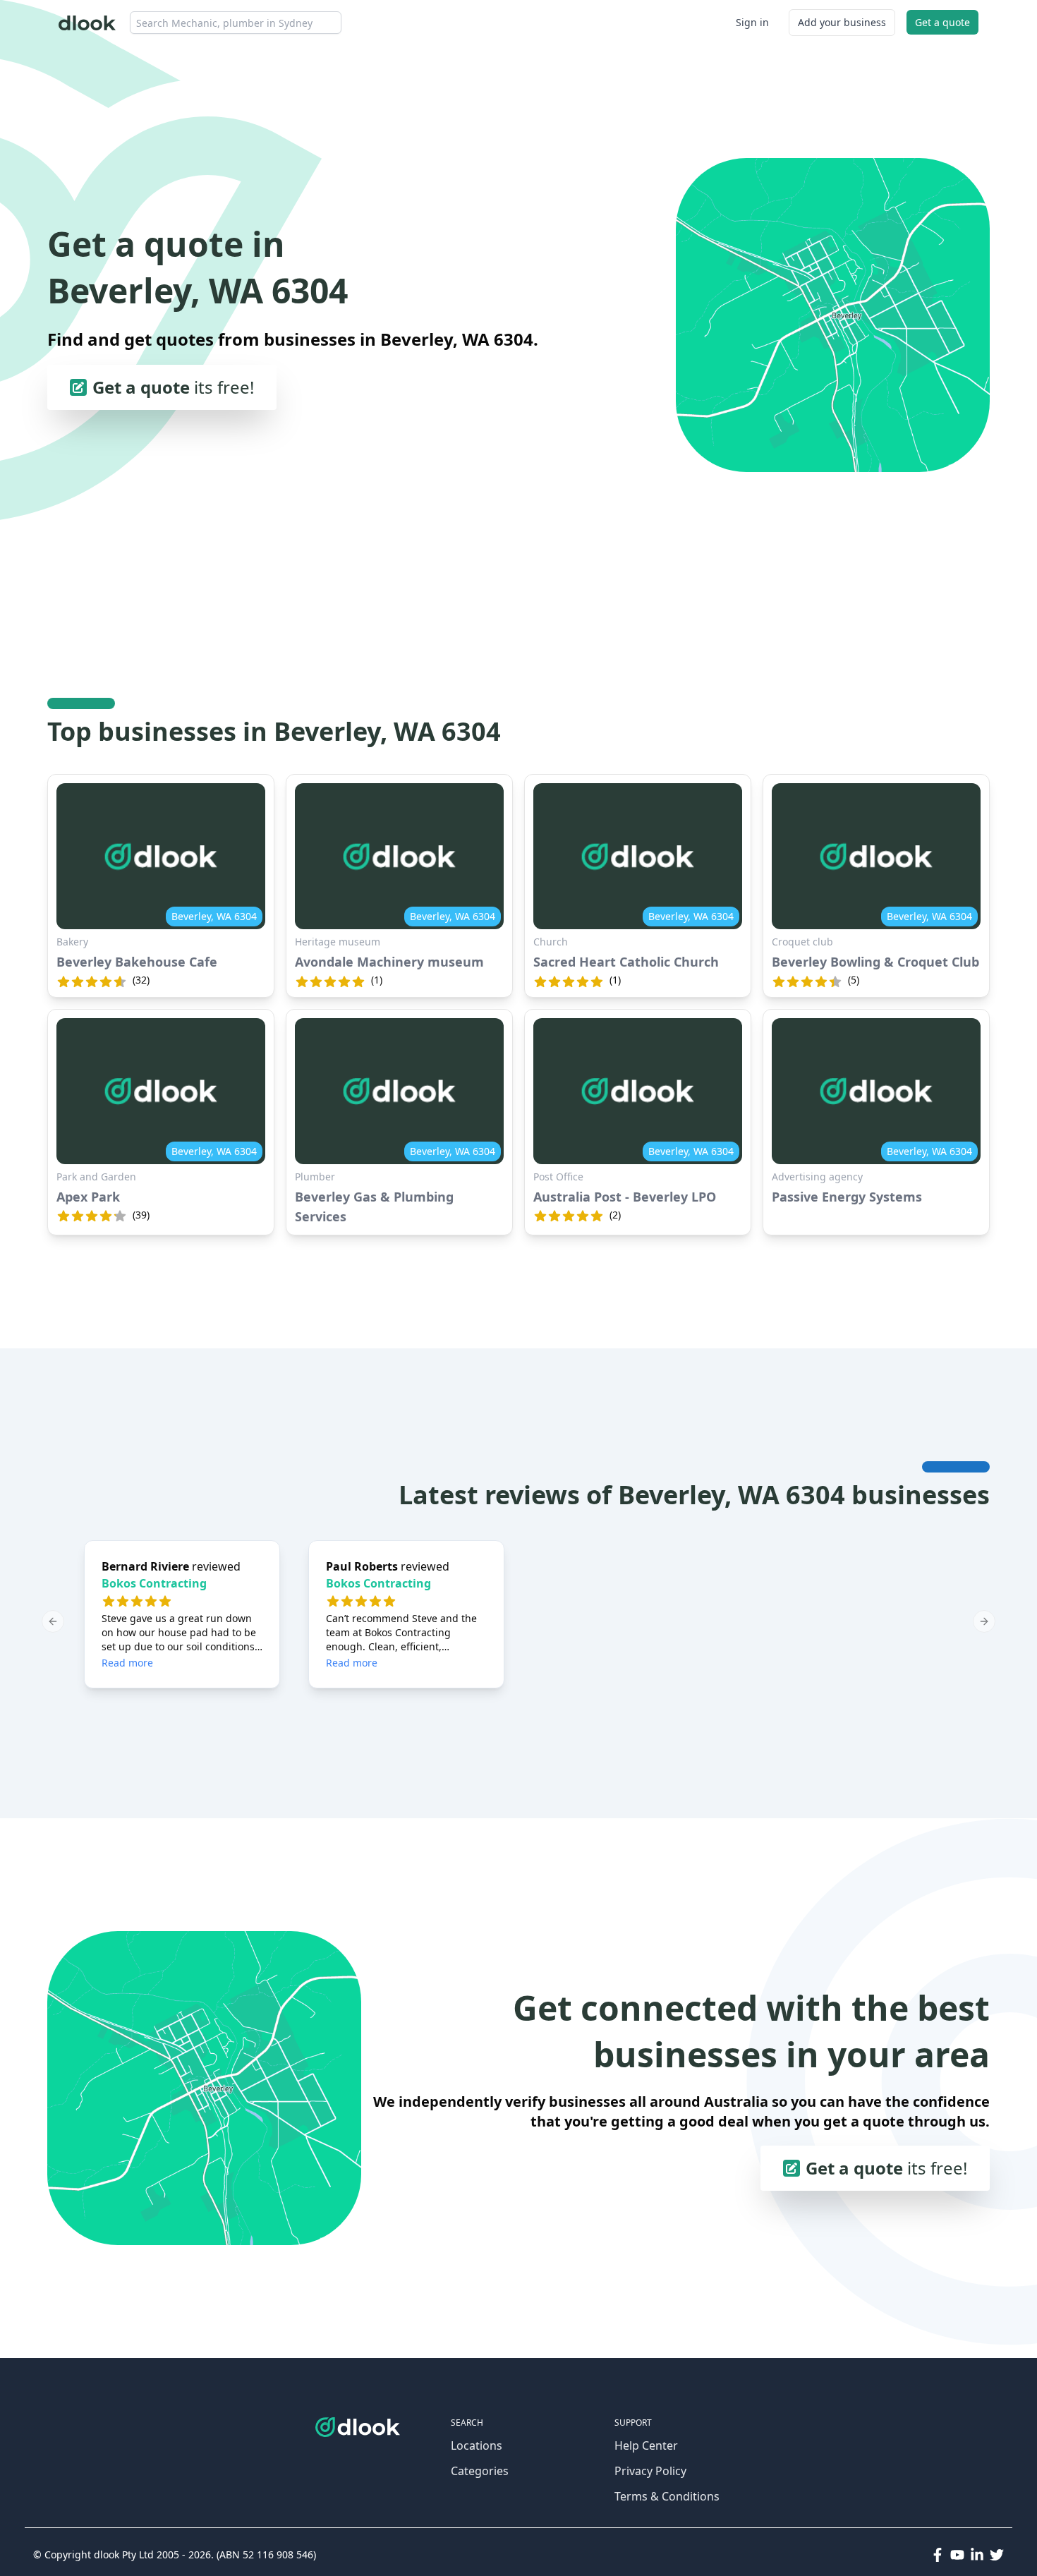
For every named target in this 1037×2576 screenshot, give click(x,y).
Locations (477, 2445)
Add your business (842, 22)
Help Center (646, 2445)
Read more (127, 1663)
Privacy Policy (650, 2471)
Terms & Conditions (667, 2496)
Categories (480, 2471)
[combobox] (236, 23)
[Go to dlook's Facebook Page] (938, 2555)
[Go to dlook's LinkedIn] (977, 2555)
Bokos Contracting (154, 1583)
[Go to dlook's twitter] (997, 2555)
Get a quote (942, 22)
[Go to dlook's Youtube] (957, 2555)
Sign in (752, 22)
